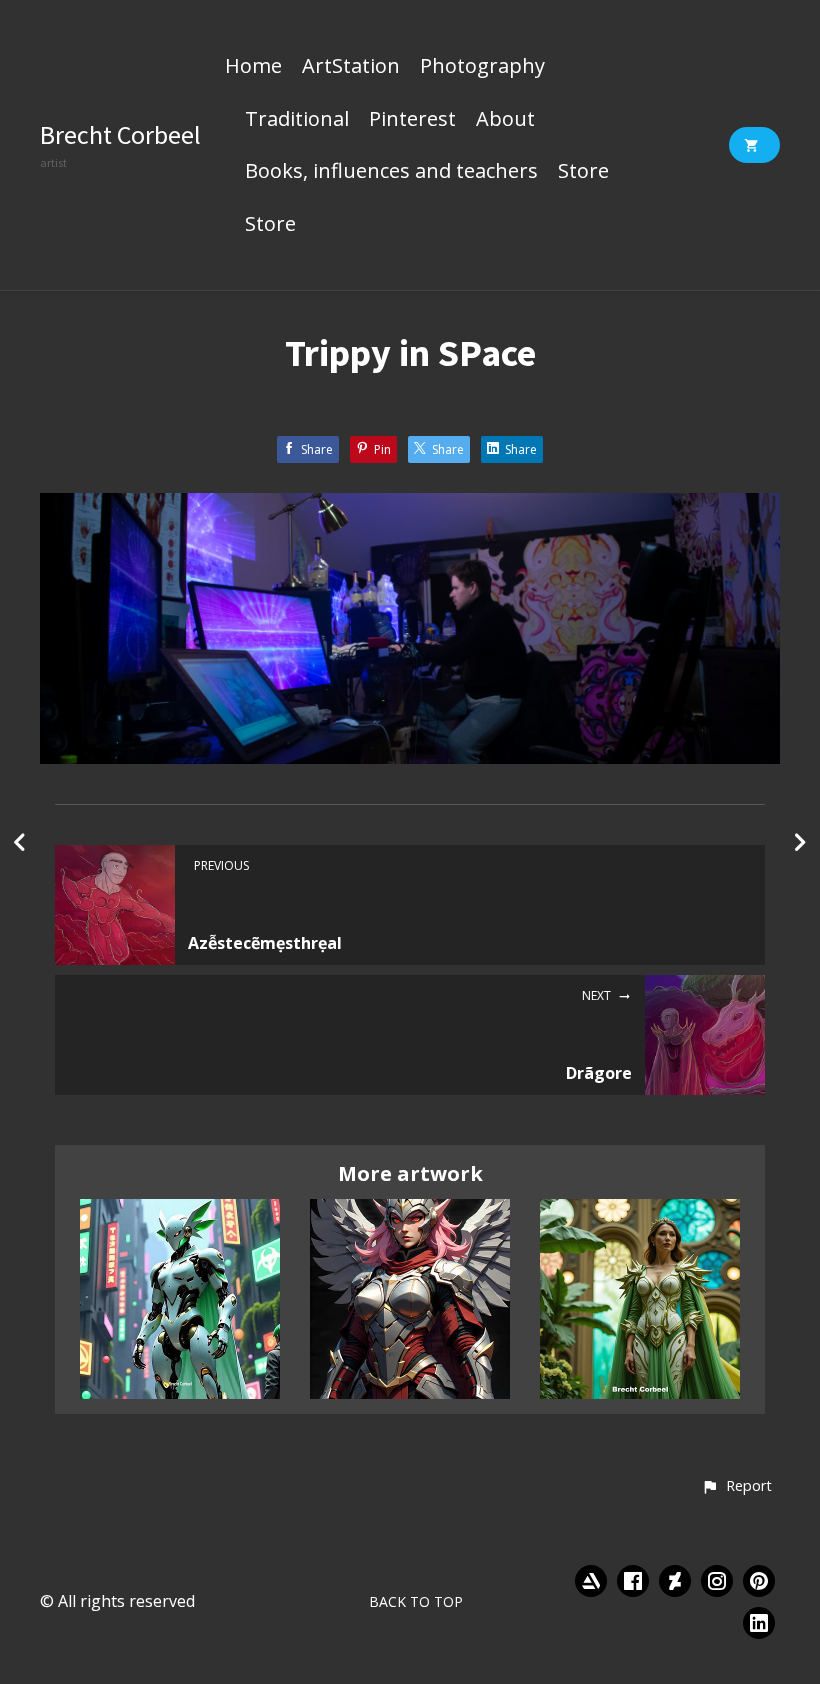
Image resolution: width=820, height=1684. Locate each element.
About (505, 120)
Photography (482, 67)
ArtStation (351, 67)
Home (253, 67)
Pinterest (412, 120)
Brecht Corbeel (120, 134)
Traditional (297, 120)
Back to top (416, 1601)
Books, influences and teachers (391, 172)
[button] (736, 1487)
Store (583, 172)
